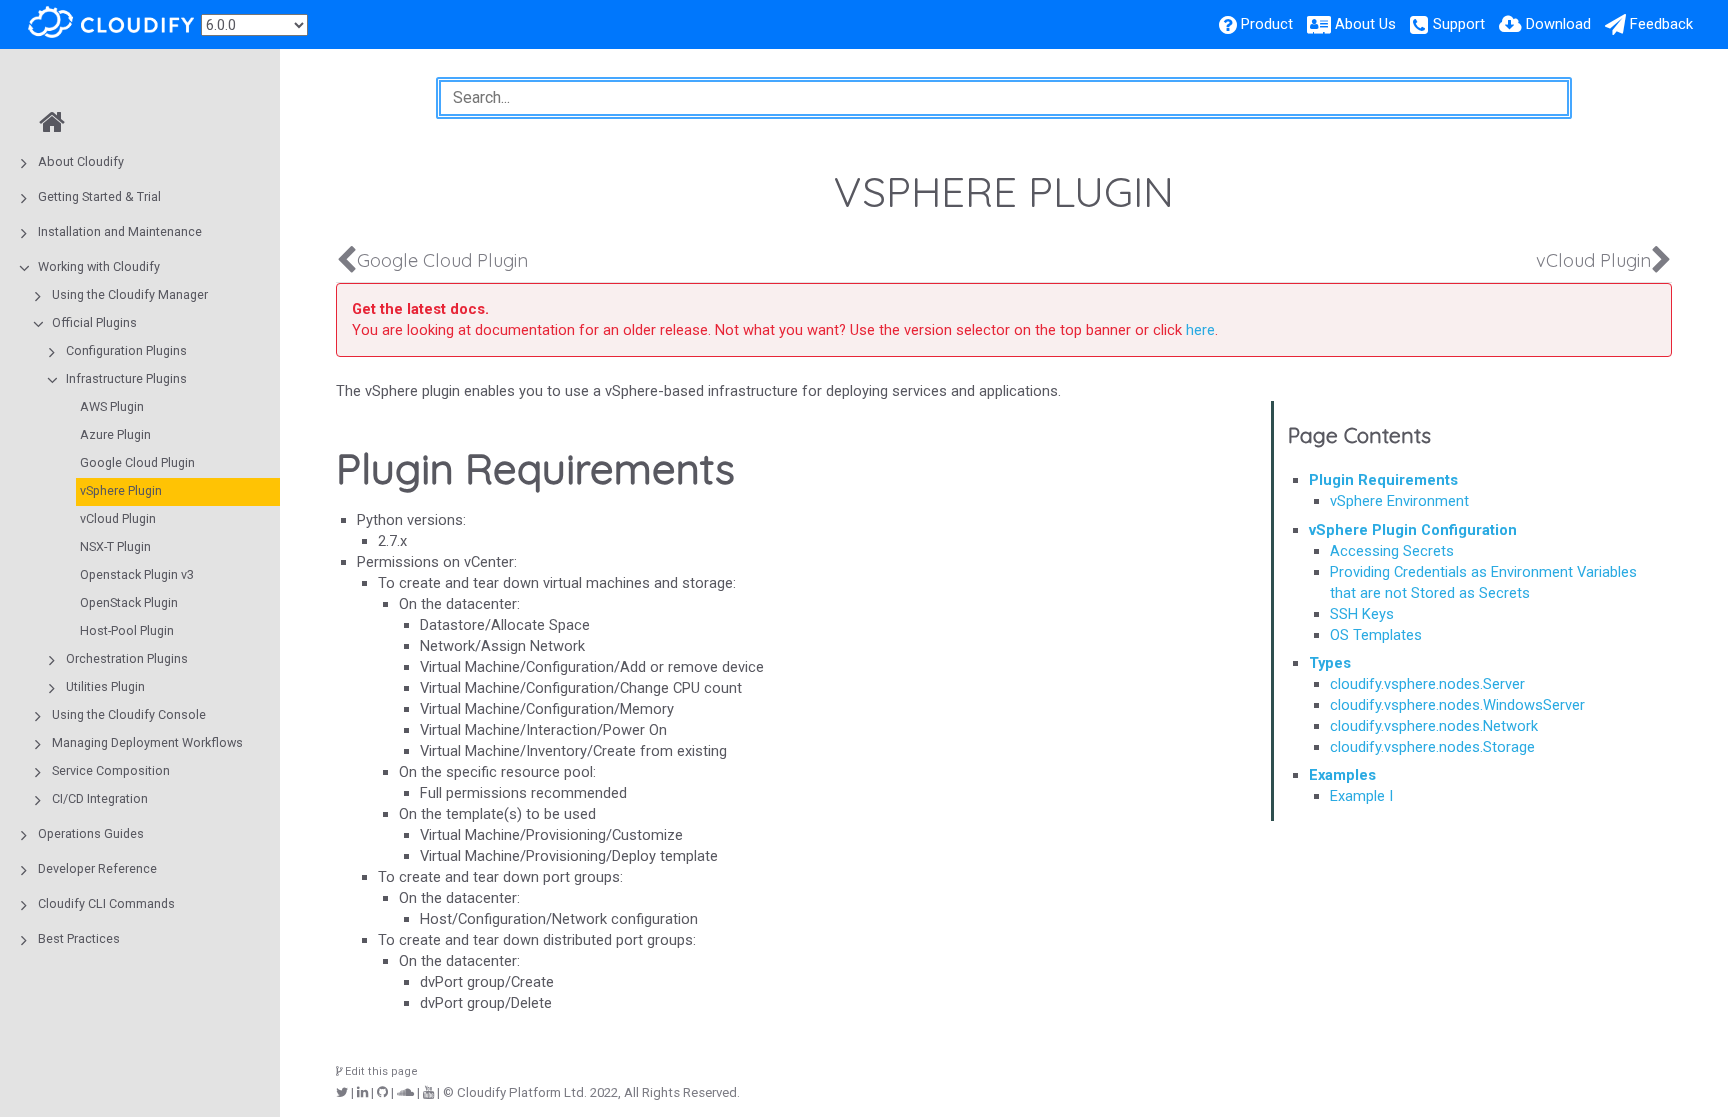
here (1200, 330)
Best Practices (79, 938)
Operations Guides (91, 833)
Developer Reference (97, 868)
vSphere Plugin (121, 490)
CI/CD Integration (100, 798)
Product (1267, 24)
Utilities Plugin (105, 686)
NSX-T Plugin (115, 546)
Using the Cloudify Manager (130, 294)
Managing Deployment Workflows (147, 742)
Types (1330, 663)
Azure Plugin (115, 434)
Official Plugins (94, 322)
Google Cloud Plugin (137, 462)
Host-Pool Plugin (127, 630)
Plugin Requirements (1383, 480)
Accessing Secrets (1392, 551)
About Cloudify (81, 161)
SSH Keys (1362, 614)
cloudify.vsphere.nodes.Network (1434, 726)
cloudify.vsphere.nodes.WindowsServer (1457, 705)
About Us (1365, 24)
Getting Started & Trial (99, 196)
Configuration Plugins (126, 350)
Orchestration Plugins (127, 658)
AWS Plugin (112, 406)
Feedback (1661, 24)
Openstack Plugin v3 (137, 574)
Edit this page (380, 1071)
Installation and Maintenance (120, 231)
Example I (1361, 796)
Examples (1342, 775)
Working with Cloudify (99, 266)
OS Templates (1376, 635)
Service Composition (111, 770)
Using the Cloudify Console (129, 714)
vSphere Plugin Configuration (1413, 530)
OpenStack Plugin (129, 602)
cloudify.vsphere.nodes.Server (1427, 684)
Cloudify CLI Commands (106, 903)
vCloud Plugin (118, 518)
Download (1558, 24)
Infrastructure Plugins (126, 378)
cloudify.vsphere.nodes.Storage (1432, 747)
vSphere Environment (1399, 501)
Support (1459, 24)
